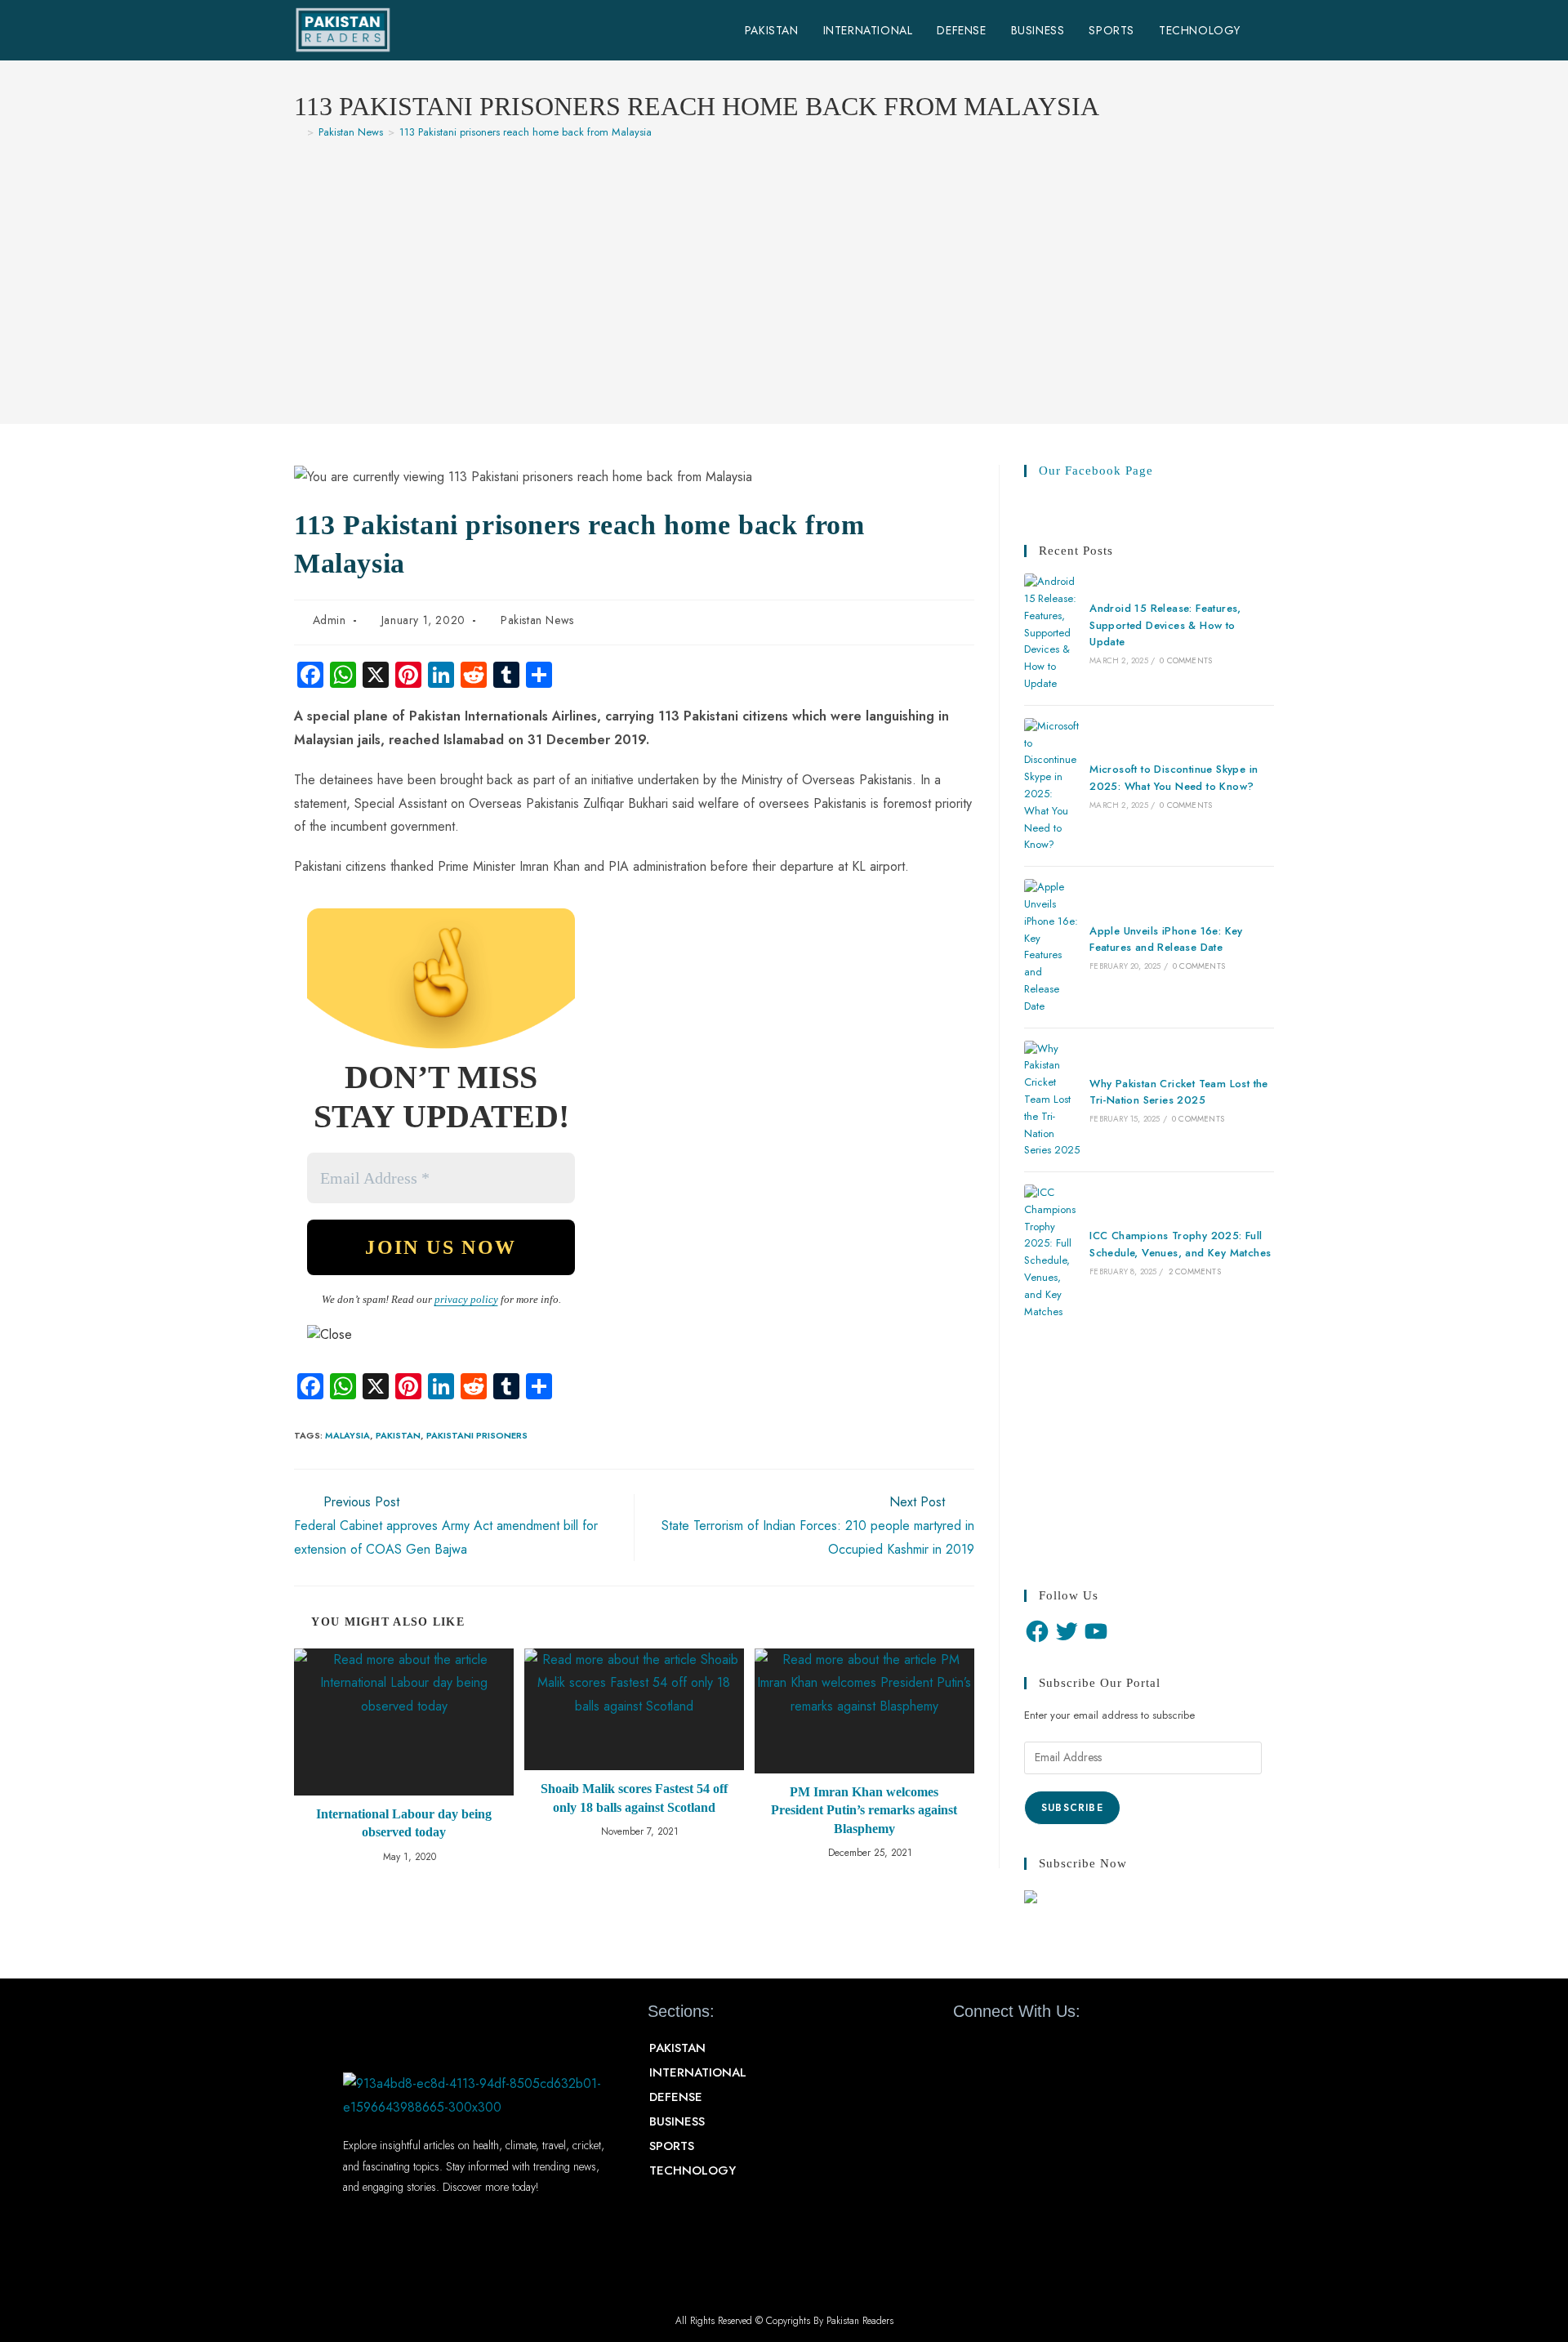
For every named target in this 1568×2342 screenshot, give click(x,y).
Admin (330, 620)
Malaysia (347, 1435)
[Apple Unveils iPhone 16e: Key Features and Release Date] (1052, 947)
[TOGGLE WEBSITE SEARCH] (1270, 30)
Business (677, 2121)
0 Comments (1186, 660)
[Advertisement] (784, 274)
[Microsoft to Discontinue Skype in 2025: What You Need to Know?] (1052, 786)
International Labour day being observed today (404, 1823)
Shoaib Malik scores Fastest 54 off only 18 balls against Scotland (634, 1798)
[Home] (298, 132)
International (698, 2072)
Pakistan (398, 1435)
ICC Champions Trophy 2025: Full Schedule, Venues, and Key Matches (1180, 1244)
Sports (672, 2146)
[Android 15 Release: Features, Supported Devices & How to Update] (1052, 633)
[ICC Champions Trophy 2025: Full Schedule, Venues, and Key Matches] (1052, 1252)
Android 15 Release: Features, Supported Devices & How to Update (1165, 625)
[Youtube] (1023, 2049)
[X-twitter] (995, 2049)
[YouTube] (1096, 1631)
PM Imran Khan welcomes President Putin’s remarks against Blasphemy (864, 1810)
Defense (676, 2097)
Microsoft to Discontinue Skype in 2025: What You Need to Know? (1174, 778)
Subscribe (1072, 1808)
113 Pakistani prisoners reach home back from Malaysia (526, 132)
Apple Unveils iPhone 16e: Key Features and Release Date (1166, 939)
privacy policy (466, 1299)
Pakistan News (537, 620)
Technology (693, 2170)
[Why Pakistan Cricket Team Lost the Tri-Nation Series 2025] (1052, 1100)
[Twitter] (1067, 1631)
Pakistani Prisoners (477, 1435)
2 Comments (1195, 1271)
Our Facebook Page (1096, 471)
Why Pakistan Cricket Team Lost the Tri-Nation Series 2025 (1179, 1092)
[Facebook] (1037, 1631)
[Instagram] (1053, 2049)
